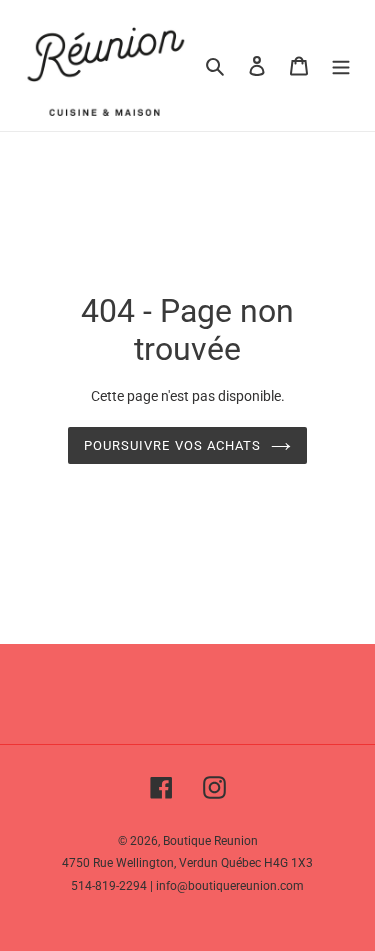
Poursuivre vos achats (172, 445)
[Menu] (341, 65)
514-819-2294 (109, 886)
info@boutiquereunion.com (230, 886)
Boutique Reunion (210, 841)
